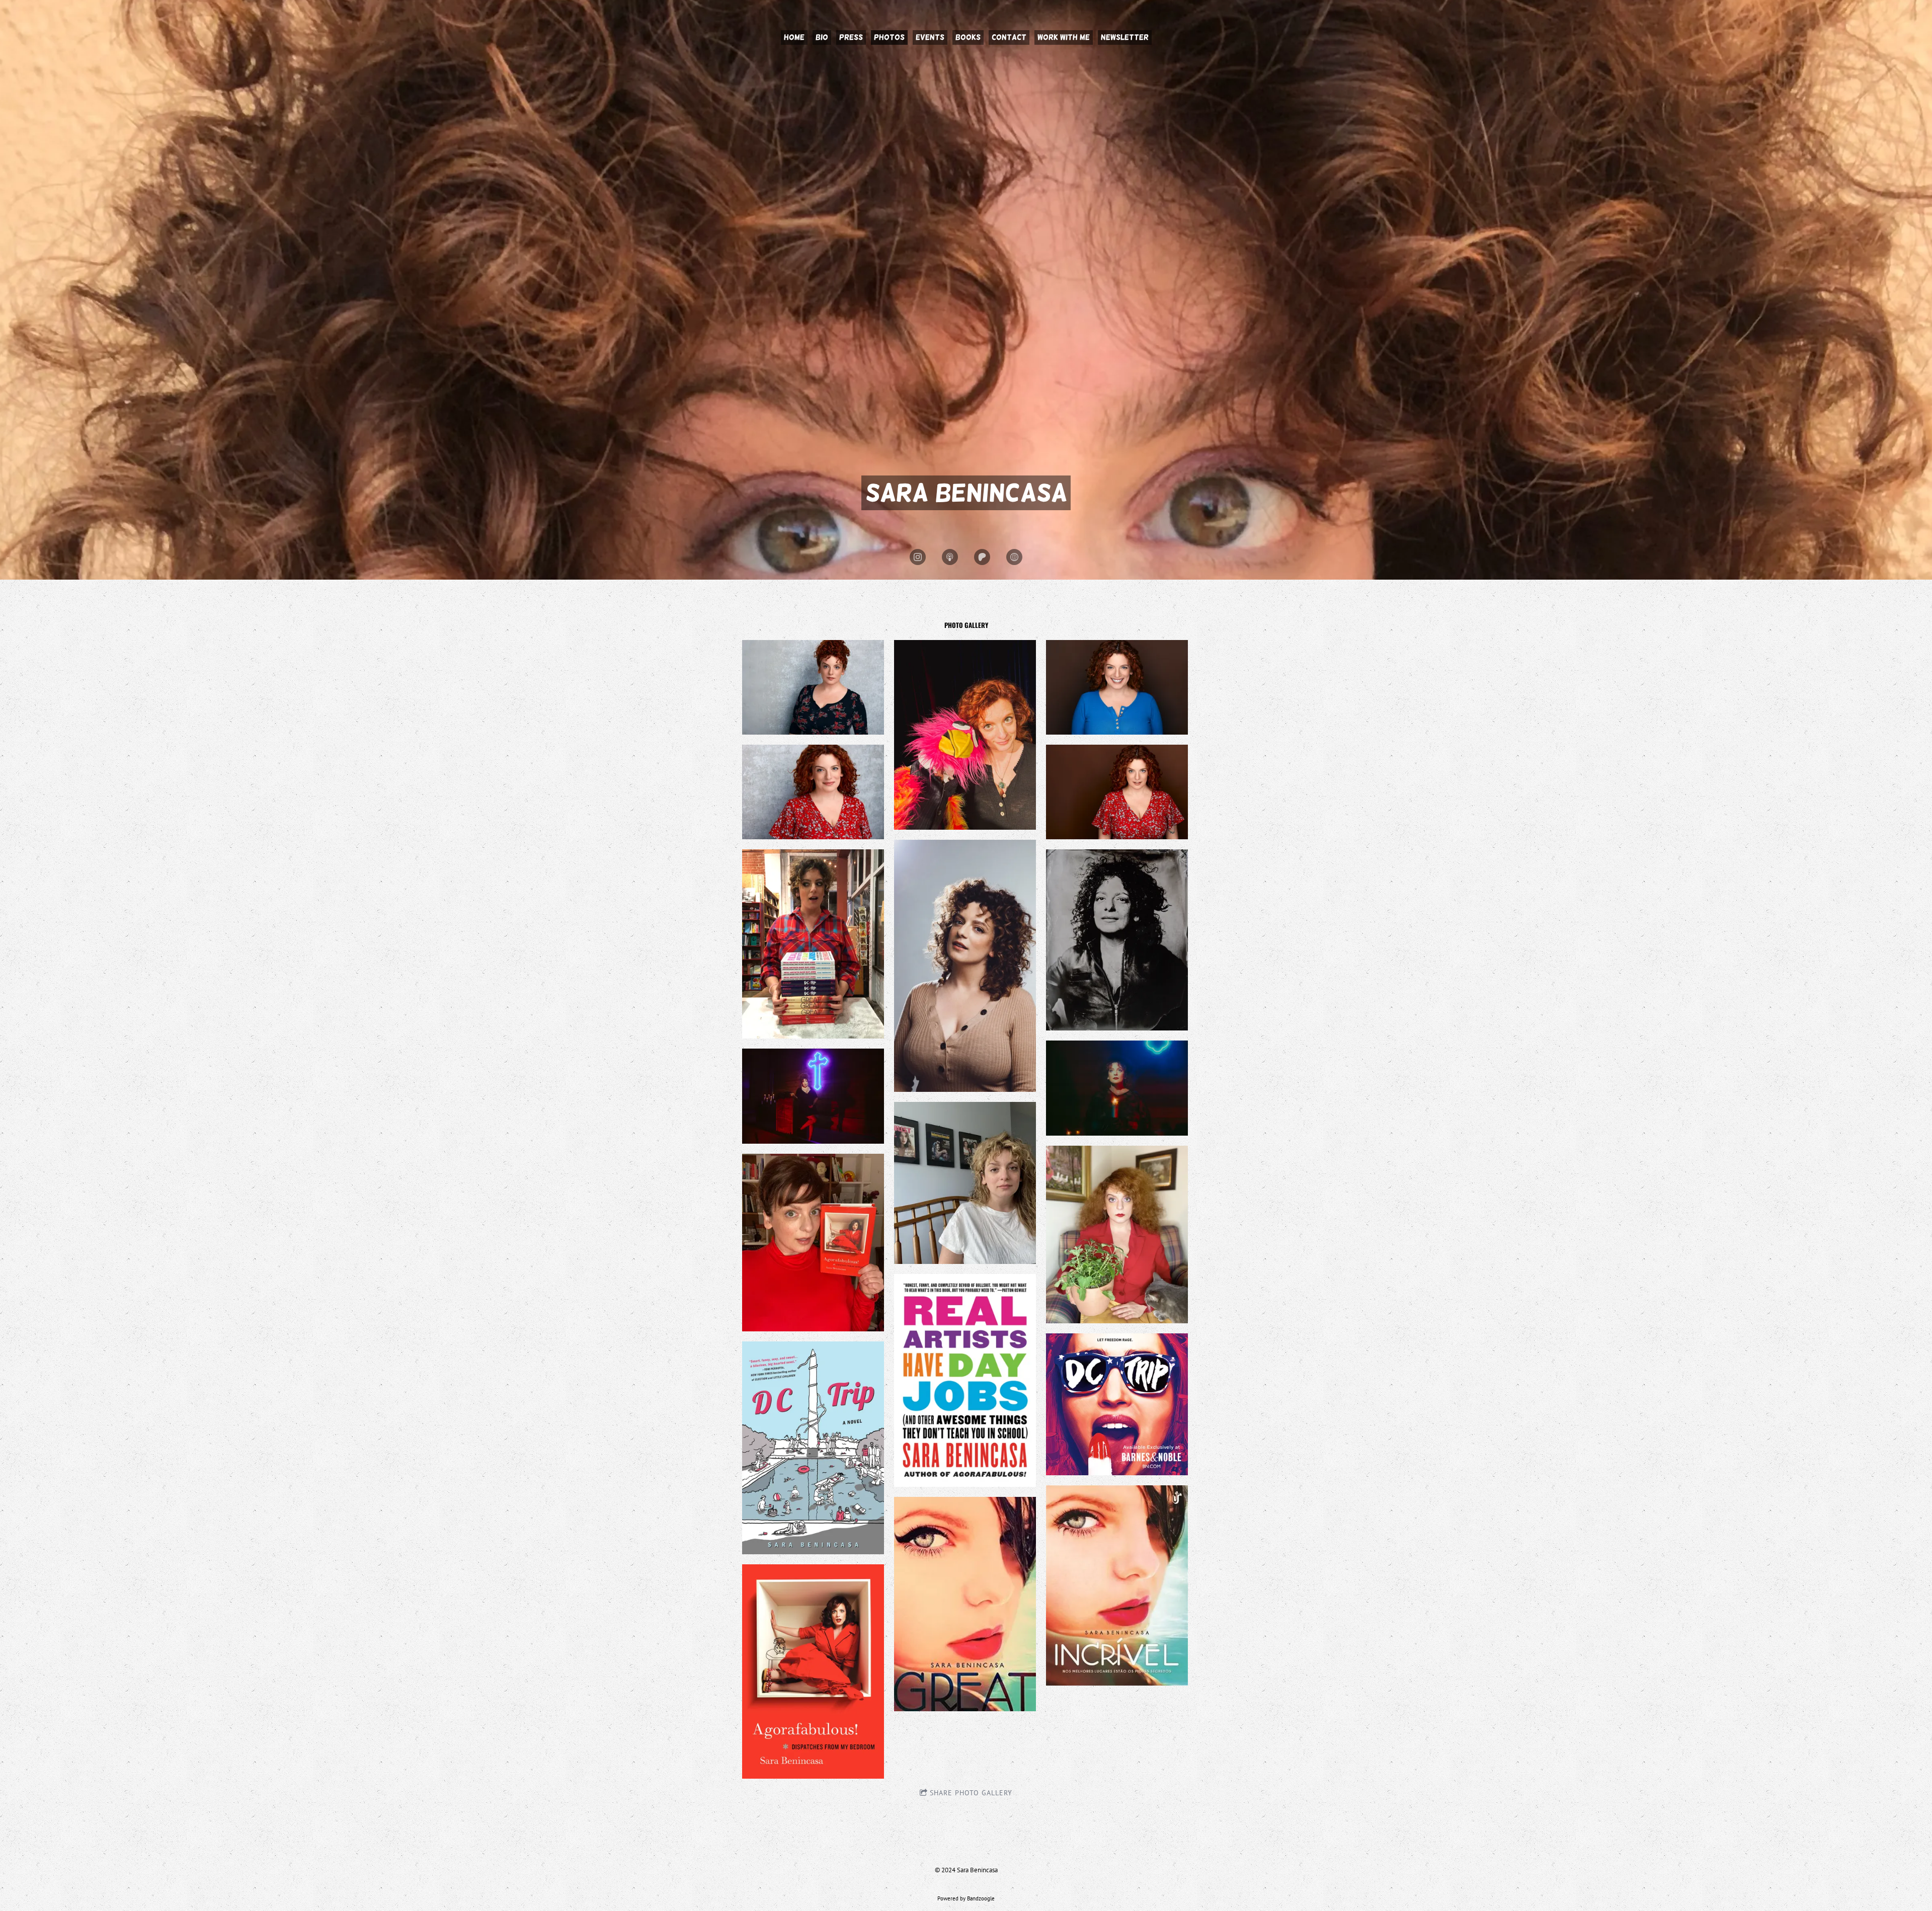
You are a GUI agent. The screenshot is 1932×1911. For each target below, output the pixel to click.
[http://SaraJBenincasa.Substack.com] (1014, 557)
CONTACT (1009, 37)
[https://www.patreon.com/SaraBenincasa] (982, 557)
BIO (822, 37)
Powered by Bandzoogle (966, 1898)
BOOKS (968, 37)
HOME (794, 37)
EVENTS (930, 37)
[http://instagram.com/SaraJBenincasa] (918, 557)
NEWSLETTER (1125, 37)
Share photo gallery (971, 1793)
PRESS (851, 37)
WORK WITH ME (1064, 37)
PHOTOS (889, 37)
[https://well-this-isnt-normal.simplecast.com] (950, 557)
